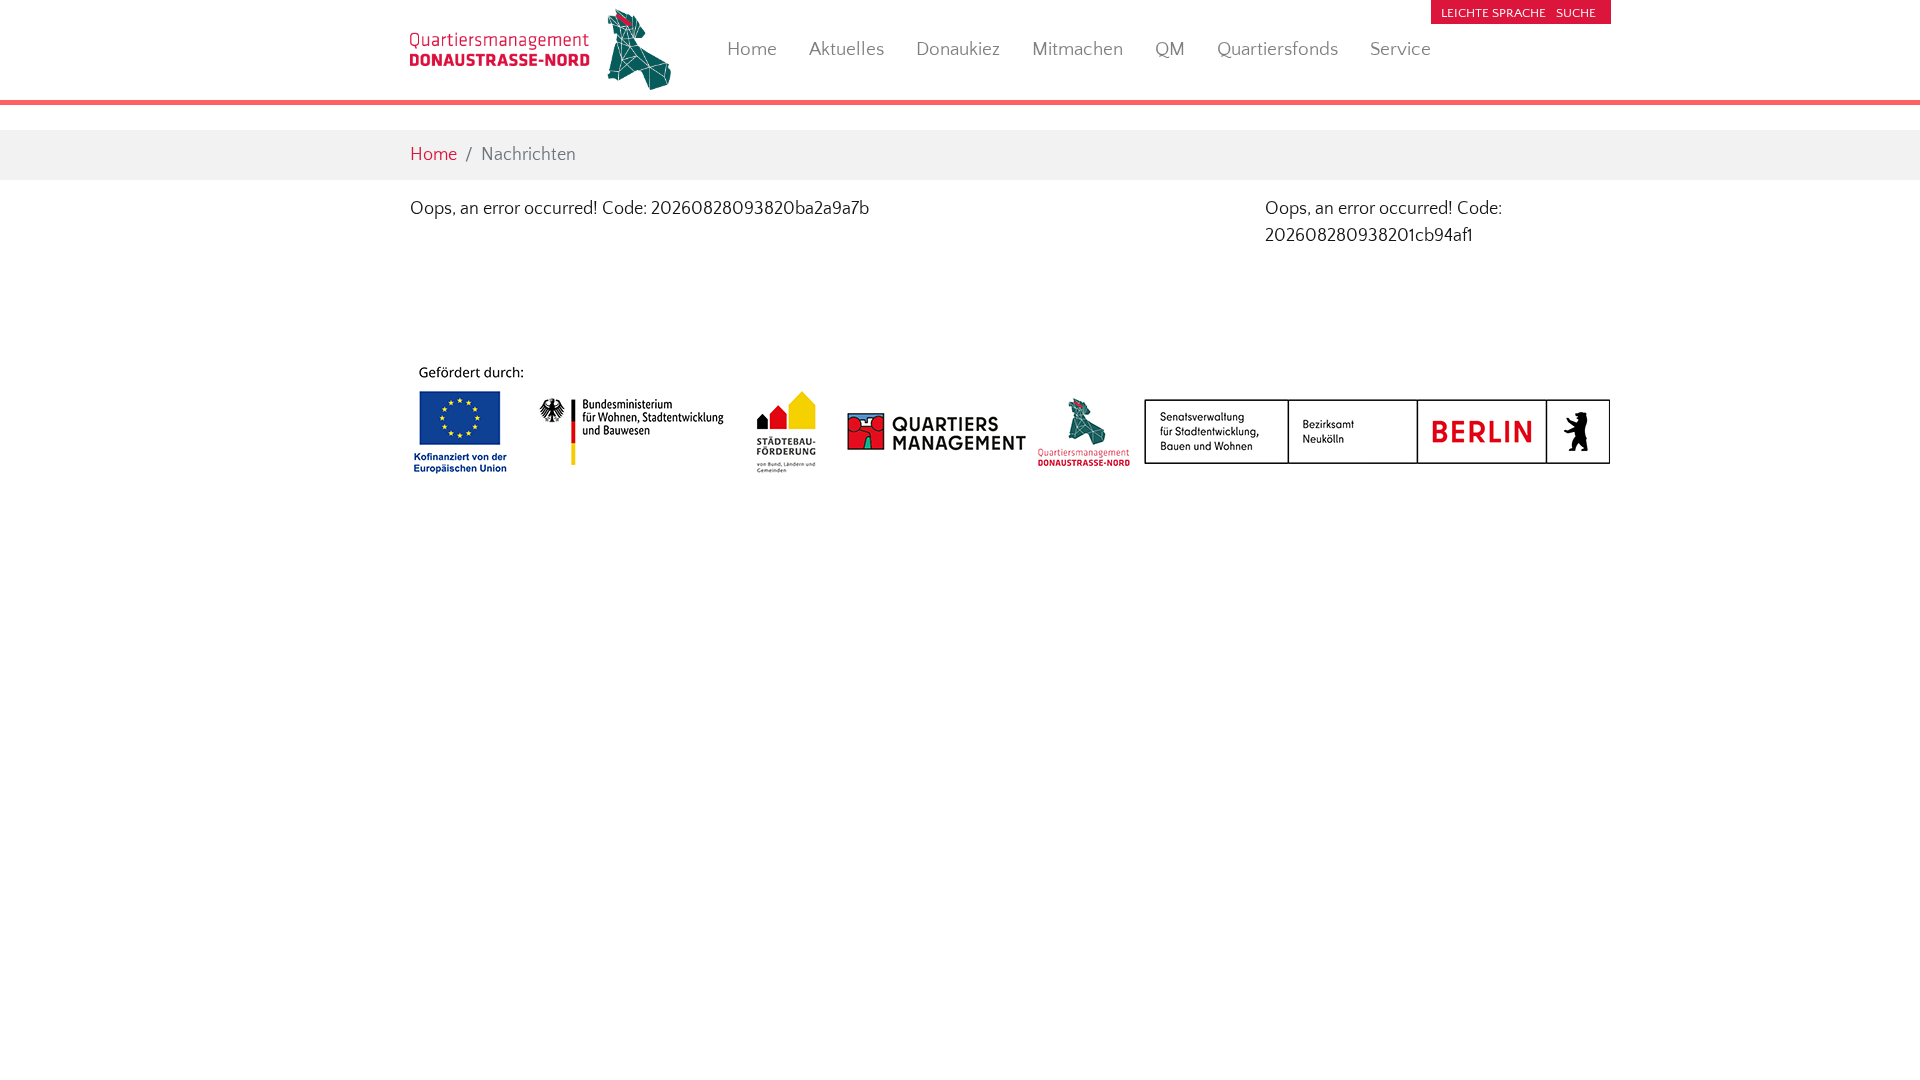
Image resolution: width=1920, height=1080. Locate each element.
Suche (1576, 13)
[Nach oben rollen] (1873, 1033)
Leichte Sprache (1493, 13)
